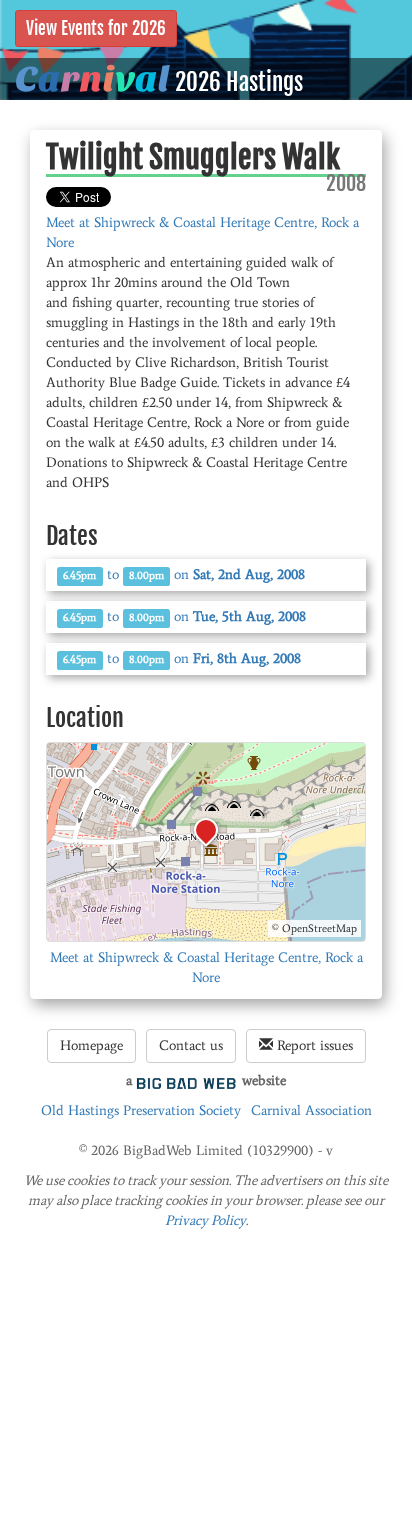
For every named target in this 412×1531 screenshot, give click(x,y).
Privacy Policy (205, 1220)
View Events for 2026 (96, 28)
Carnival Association (311, 1110)
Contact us (191, 1045)
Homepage (91, 1045)
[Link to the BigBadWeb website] (187, 1080)
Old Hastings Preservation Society (141, 1110)
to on (184, 574)
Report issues (313, 1045)
